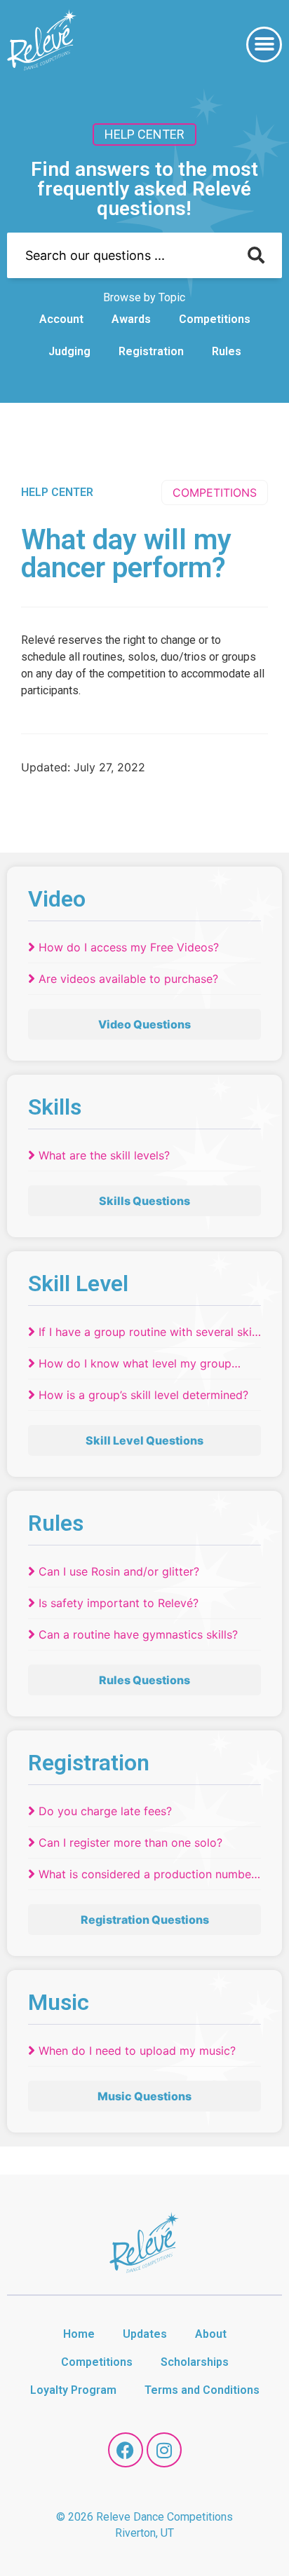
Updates (145, 2334)
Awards (131, 319)
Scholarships (195, 2362)
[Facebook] (126, 2450)
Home (79, 2334)
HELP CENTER (57, 492)
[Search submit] (256, 255)
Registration (151, 351)
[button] (264, 44)
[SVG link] (42, 42)
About (211, 2334)
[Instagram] (164, 2450)
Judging (69, 351)
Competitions (215, 319)
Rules (227, 351)
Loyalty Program (73, 2390)
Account (61, 319)
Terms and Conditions (202, 2390)
